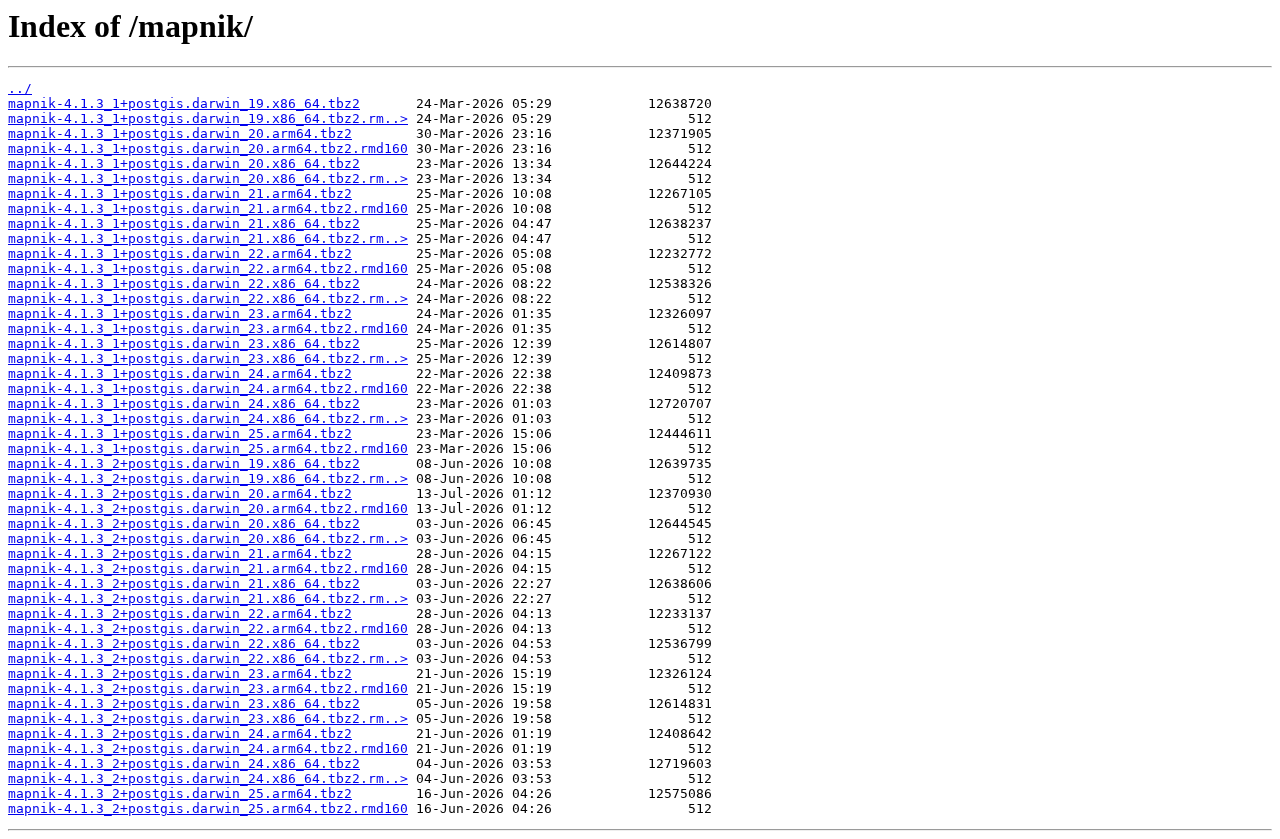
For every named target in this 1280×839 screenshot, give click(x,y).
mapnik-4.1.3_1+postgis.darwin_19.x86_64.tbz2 (184, 103)
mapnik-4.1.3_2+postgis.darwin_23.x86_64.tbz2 (184, 703)
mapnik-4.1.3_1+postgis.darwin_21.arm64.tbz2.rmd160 (208, 208)
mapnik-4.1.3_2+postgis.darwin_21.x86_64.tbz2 (184, 583)
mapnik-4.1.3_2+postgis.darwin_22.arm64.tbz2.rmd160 (208, 628)
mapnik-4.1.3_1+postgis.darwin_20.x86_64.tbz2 (184, 163)
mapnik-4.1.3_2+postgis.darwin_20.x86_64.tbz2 (184, 523)
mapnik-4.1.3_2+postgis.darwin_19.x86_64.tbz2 (184, 463)
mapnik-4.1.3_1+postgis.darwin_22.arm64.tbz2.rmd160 (208, 268)
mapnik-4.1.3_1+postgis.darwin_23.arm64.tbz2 (180, 313)
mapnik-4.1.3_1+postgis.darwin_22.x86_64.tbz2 (184, 283)
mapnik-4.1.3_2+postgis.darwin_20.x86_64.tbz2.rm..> (208, 538)
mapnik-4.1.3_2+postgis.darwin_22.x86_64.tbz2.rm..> (208, 658)
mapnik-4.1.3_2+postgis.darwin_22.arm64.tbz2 (180, 613)
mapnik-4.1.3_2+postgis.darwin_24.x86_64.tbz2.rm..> (208, 778)
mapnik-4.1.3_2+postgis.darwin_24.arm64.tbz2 (180, 733)
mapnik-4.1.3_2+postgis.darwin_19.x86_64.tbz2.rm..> (208, 478)
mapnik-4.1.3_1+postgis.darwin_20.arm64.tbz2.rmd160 (208, 148)
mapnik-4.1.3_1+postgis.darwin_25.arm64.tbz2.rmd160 (208, 448)
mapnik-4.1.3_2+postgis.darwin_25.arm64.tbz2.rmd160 (208, 808)
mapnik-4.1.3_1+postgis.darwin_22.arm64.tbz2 (180, 253)
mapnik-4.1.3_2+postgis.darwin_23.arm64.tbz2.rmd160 (208, 688)
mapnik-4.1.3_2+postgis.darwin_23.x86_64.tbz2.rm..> (208, 718)
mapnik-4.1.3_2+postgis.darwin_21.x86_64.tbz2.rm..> (208, 598)
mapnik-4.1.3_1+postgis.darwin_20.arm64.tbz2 (180, 133)
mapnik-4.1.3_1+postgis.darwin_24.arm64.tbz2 (180, 373)
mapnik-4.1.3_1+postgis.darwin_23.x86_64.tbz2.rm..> (208, 358)
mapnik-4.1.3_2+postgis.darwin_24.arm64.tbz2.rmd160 (208, 748)
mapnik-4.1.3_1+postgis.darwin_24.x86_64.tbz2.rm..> (208, 418)
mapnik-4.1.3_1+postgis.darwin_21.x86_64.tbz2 (184, 223)
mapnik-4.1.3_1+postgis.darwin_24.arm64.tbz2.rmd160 (208, 388)
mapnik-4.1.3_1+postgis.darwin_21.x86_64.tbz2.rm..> (208, 238)
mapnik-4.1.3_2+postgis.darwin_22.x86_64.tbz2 (184, 643)
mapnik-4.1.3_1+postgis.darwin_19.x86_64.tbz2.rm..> (208, 118)
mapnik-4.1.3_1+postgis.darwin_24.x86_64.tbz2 (184, 403)
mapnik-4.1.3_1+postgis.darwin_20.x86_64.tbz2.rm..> (208, 178)
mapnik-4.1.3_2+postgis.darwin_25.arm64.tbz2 (180, 793)
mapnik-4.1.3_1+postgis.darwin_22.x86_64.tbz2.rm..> (208, 298)
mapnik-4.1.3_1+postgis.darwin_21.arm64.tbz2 (180, 193)
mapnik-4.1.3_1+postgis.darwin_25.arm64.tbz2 (180, 433)
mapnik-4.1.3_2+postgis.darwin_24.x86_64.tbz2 (184, 763)
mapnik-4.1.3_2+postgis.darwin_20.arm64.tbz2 (180, 493)
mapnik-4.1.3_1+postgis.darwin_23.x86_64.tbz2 (184, 343)
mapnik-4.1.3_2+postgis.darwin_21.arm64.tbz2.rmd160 (208, 568)
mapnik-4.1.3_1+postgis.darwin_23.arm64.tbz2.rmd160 (208, 328)
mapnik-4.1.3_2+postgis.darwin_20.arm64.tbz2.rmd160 (208, 508)
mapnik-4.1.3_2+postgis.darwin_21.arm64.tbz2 (180, 553)
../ (20, 88)
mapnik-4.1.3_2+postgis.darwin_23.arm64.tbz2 (180, 673)
